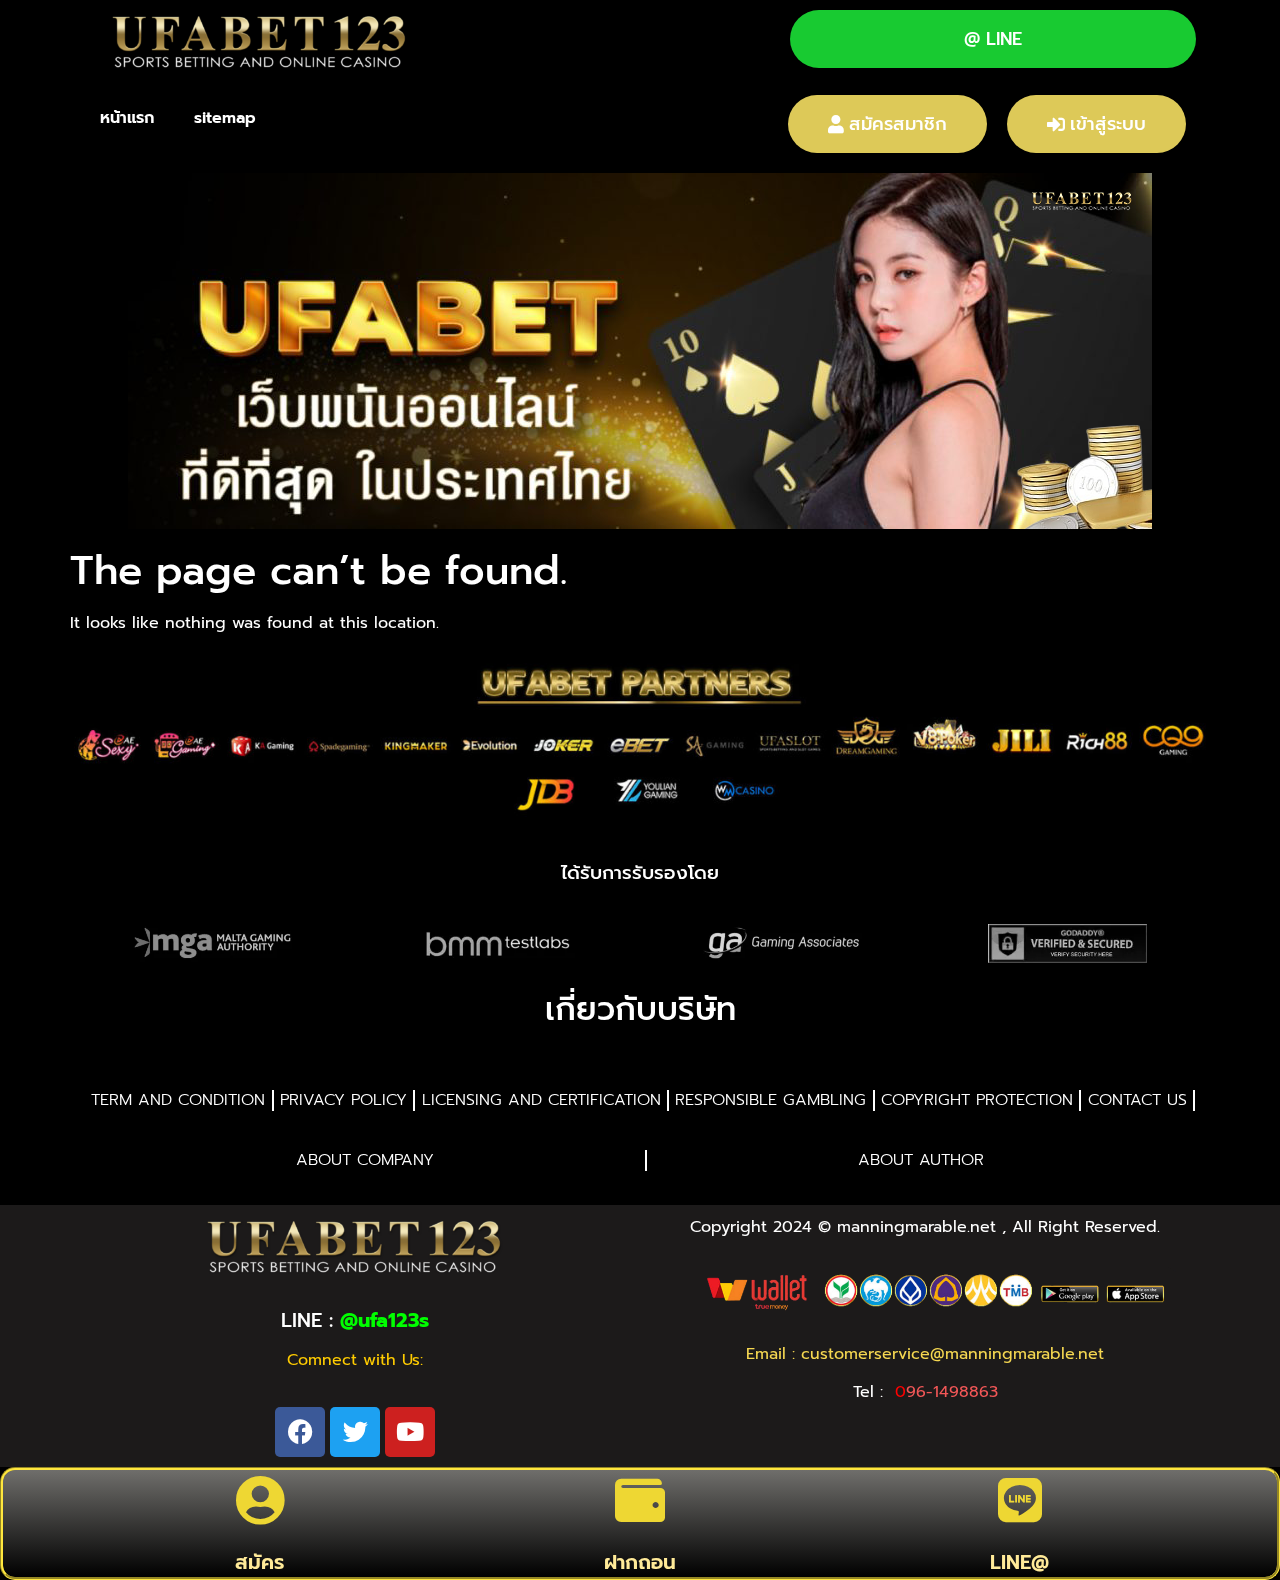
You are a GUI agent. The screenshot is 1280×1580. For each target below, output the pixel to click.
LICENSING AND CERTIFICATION (541, 1100)
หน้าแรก (127, 118)
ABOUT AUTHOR (921, 1160)
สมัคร (259, 1562)
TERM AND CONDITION (178, 1100)
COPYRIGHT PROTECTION (977, 1100)
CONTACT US (1137, 1100)
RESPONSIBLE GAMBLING (770, 1100)
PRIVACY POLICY (343, 1100)
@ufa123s (384, 1320)
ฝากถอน (640, 1562)
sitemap (225, 118)
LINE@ (1019, 1562)
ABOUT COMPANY (365, 1160)
